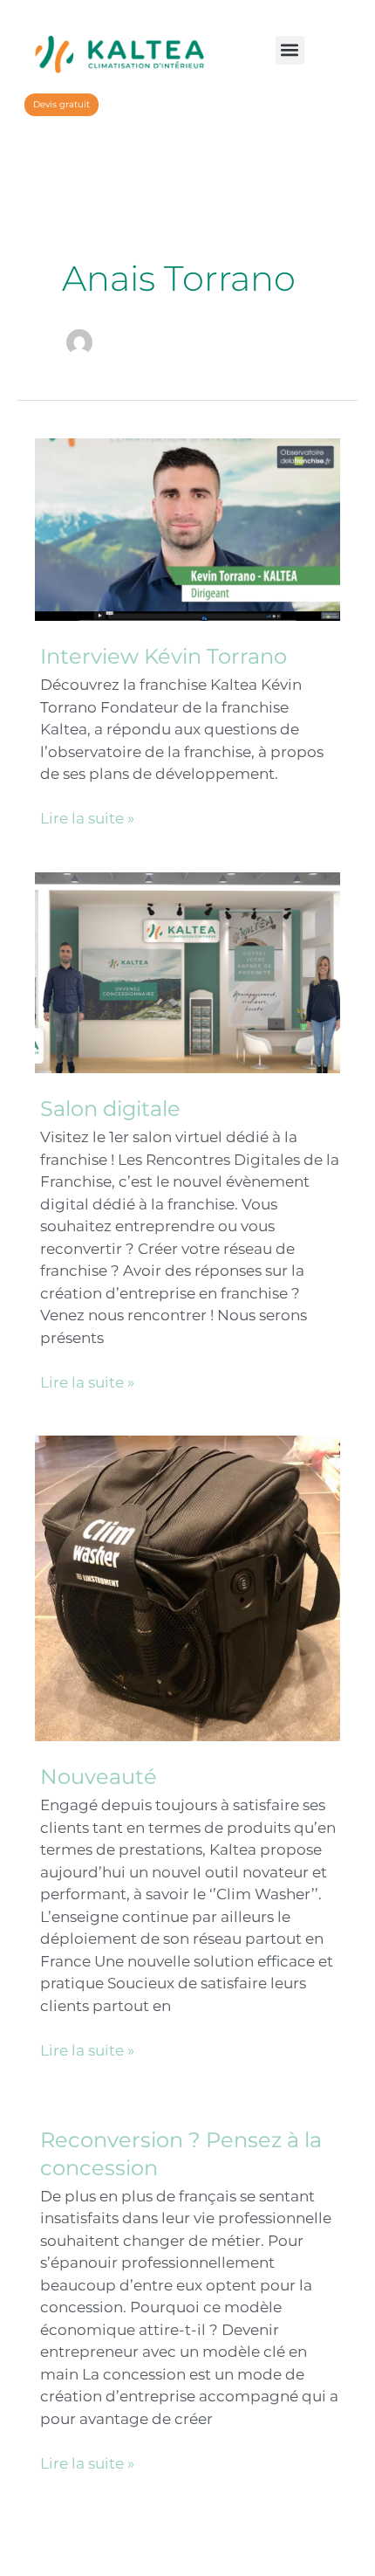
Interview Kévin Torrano (164, 656)
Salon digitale (110, 1109)
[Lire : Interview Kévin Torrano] (187, 528)
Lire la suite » (87, 817)
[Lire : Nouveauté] (187, 1587)
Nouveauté (99, 1777)
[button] (290, 50)
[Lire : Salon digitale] (187, 971)
